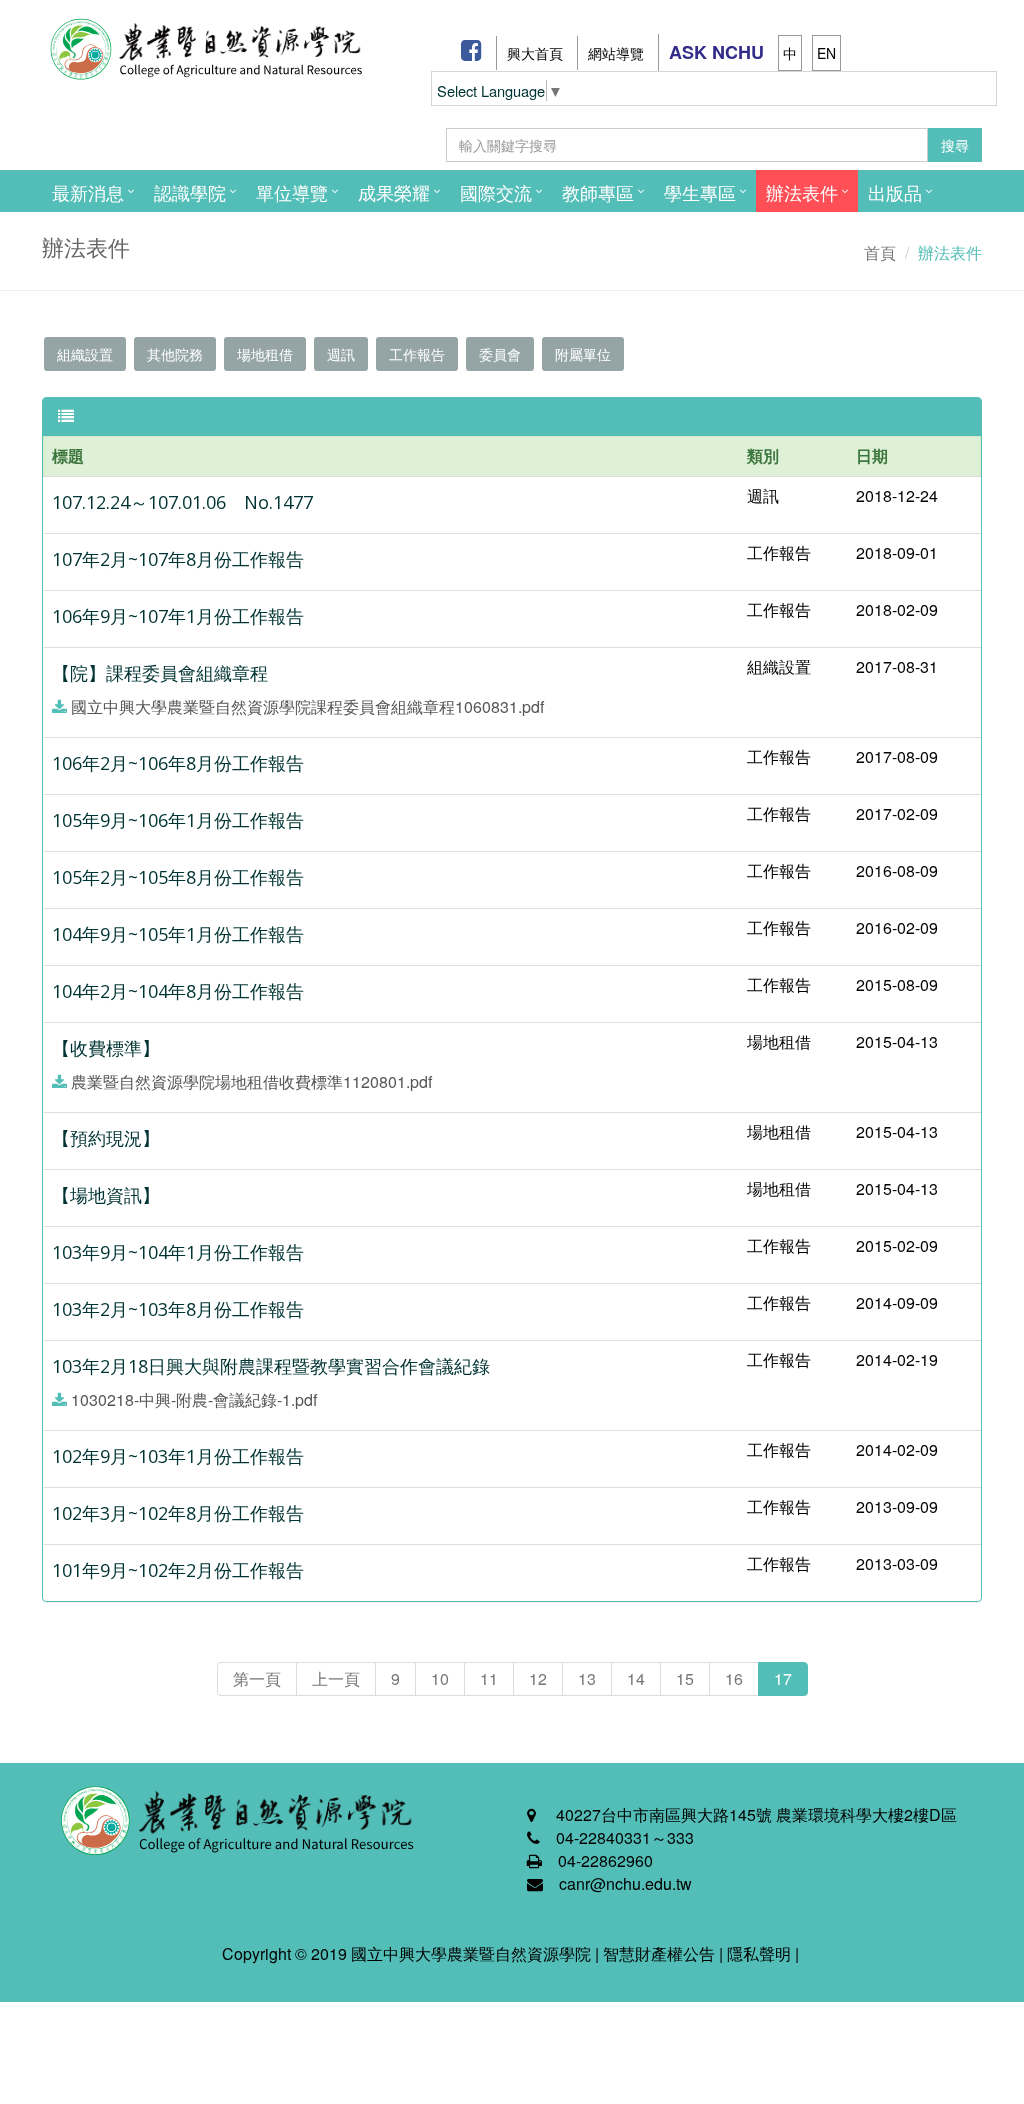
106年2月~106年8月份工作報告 (178, 763)
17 (783, 1678)
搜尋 (955, 145)
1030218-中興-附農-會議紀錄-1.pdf (194, 1399)
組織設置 (85, 354)
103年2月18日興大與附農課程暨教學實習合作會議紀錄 (271, 1366)
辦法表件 (802, 192)
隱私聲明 (759, 1953)
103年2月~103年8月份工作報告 (178, 1309)
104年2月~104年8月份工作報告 (178, 991)
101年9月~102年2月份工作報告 (178, 1570)
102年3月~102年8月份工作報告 (178, 1513)
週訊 (341, 354)
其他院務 (175, 354)
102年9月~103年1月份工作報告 (178, 1456)
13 (587, 1678)
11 (489, 1678)
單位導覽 (292, 192)
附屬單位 (583, 354)
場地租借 (265, 354)
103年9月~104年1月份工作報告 (178, 1252)
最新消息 (88, 192)
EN (826, 53)
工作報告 (417, 354)
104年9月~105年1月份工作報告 (178, 934)
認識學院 (190, 192)
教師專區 (598, 192)
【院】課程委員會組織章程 (160, 673)
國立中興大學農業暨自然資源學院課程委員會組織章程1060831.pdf (307, 706)
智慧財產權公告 (659, 1953)
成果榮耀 (394, 192)
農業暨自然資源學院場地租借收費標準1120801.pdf (251, 1081)
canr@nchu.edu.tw (625, 1883)
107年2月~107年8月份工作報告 (178, 559)
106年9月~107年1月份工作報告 (178, 616)
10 (440, 1678)
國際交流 (496, 192)
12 (538, 1678)
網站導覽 (616, 53)
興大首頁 (535, 53)
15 (685, 1678)
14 (636, 1678)
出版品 (895, 192)
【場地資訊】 (106, 1195)
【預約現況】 (106, 1138)
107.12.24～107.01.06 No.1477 (182, 502)
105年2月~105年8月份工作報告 (178, 877)
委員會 (500, 354)
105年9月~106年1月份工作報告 (178, 820)
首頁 (880, 252)
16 (734, 1678)
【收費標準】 (106, 1048)
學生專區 (700, 192)
